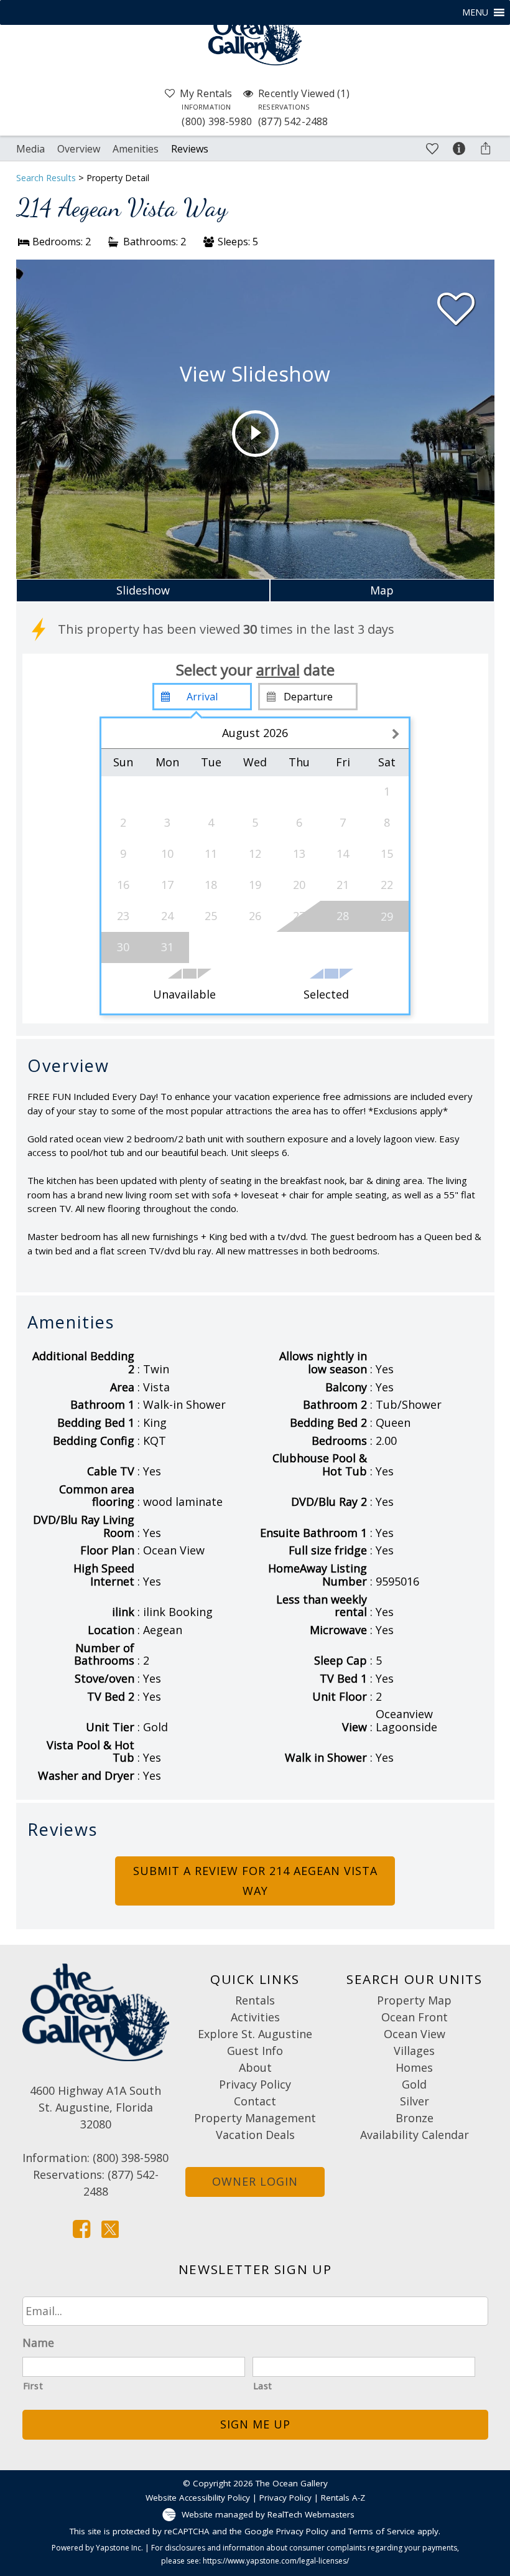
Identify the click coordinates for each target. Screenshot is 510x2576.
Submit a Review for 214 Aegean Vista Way (255, 1881)
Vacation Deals (255, 2135)
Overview (79, 149)
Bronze (415, 2118)
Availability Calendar (415, 2135)
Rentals (255, 2000)
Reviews (190, 149)
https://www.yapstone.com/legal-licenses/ (276, 2561)
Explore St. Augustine (255, 2034)
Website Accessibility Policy (198, 2498)
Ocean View (415, 2034)
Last (263, 2386)
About (255, 2067)
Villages (414, 2051)
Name (38, 2343)
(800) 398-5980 (217, 115)
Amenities (136, 149)
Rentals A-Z (343, 2498)
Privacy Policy (255, 2084)
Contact (255, 2101)
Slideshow (143, 590)
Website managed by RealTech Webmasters (268, 2514)
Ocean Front (415, 2017)
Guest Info (255, 2051)
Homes (414, 2067)
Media (30, 149)
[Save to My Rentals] (432, 147)
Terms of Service (382, 2531)
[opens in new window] (81, 2228)
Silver (415, 2101)
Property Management (255, 2118)
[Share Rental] (486, 147)
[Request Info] (459, 148)
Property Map (414, 2000)
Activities (255, 2017)
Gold (414, 2084)
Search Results (46, 178)
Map (382, 590)
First (33, 2386)
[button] (475, 12)
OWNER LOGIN (255, 2181)
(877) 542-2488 (293, 115)
